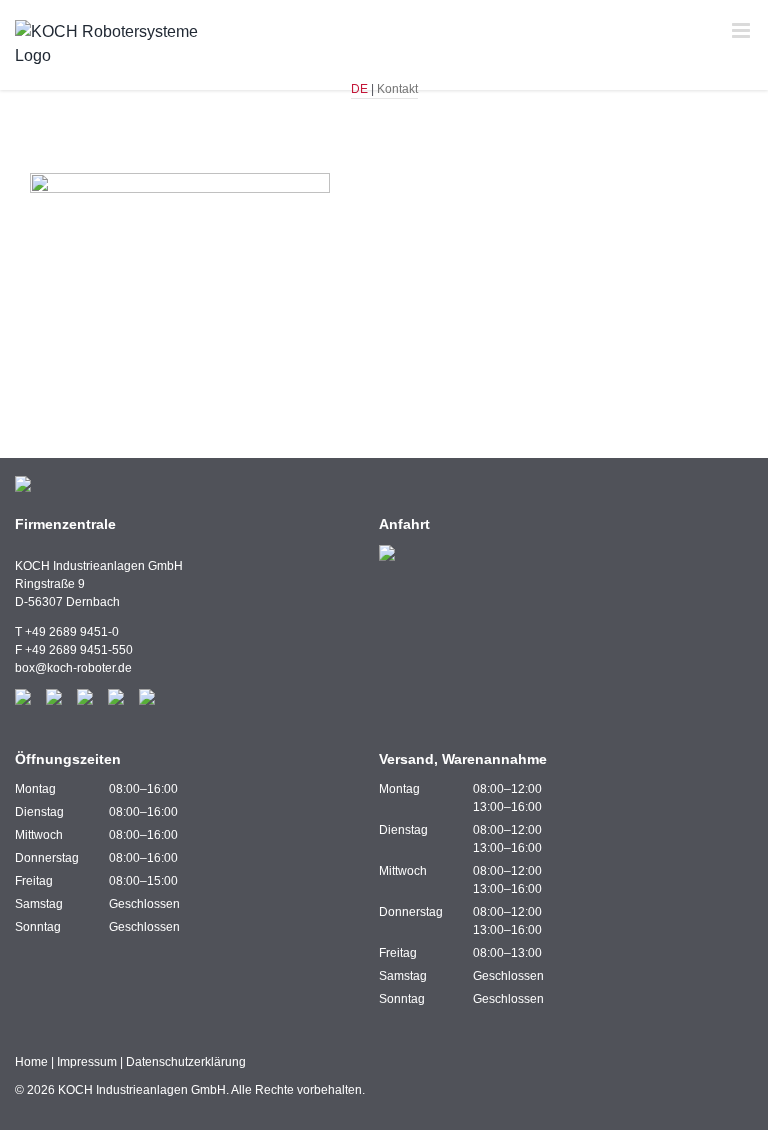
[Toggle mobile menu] (742, 30)
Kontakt (397, 89)
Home (31, 1062)
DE (359, 89)
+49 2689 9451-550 (79, 650)
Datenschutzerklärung (186, 1062)
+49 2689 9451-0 (72, 632)
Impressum (87, 1062)
